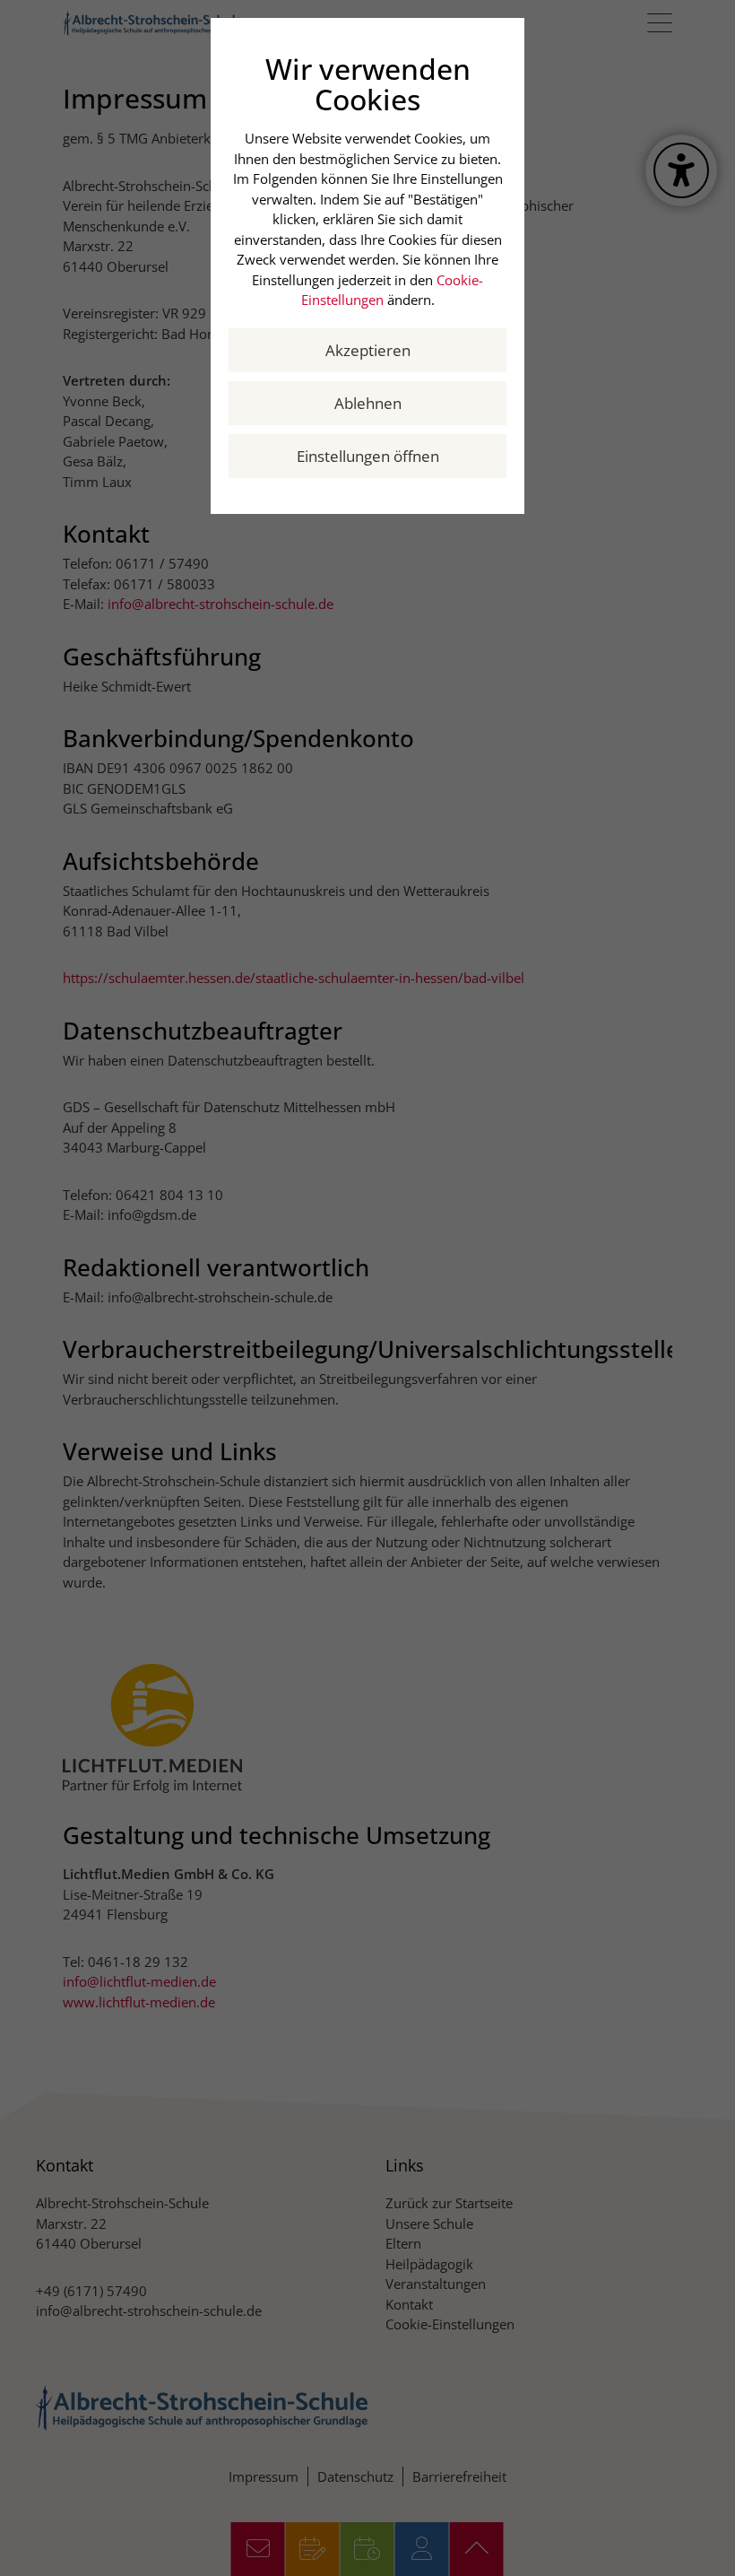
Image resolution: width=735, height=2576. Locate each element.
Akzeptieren (368, 350)
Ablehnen (368, 403)
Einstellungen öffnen (368, 456)
